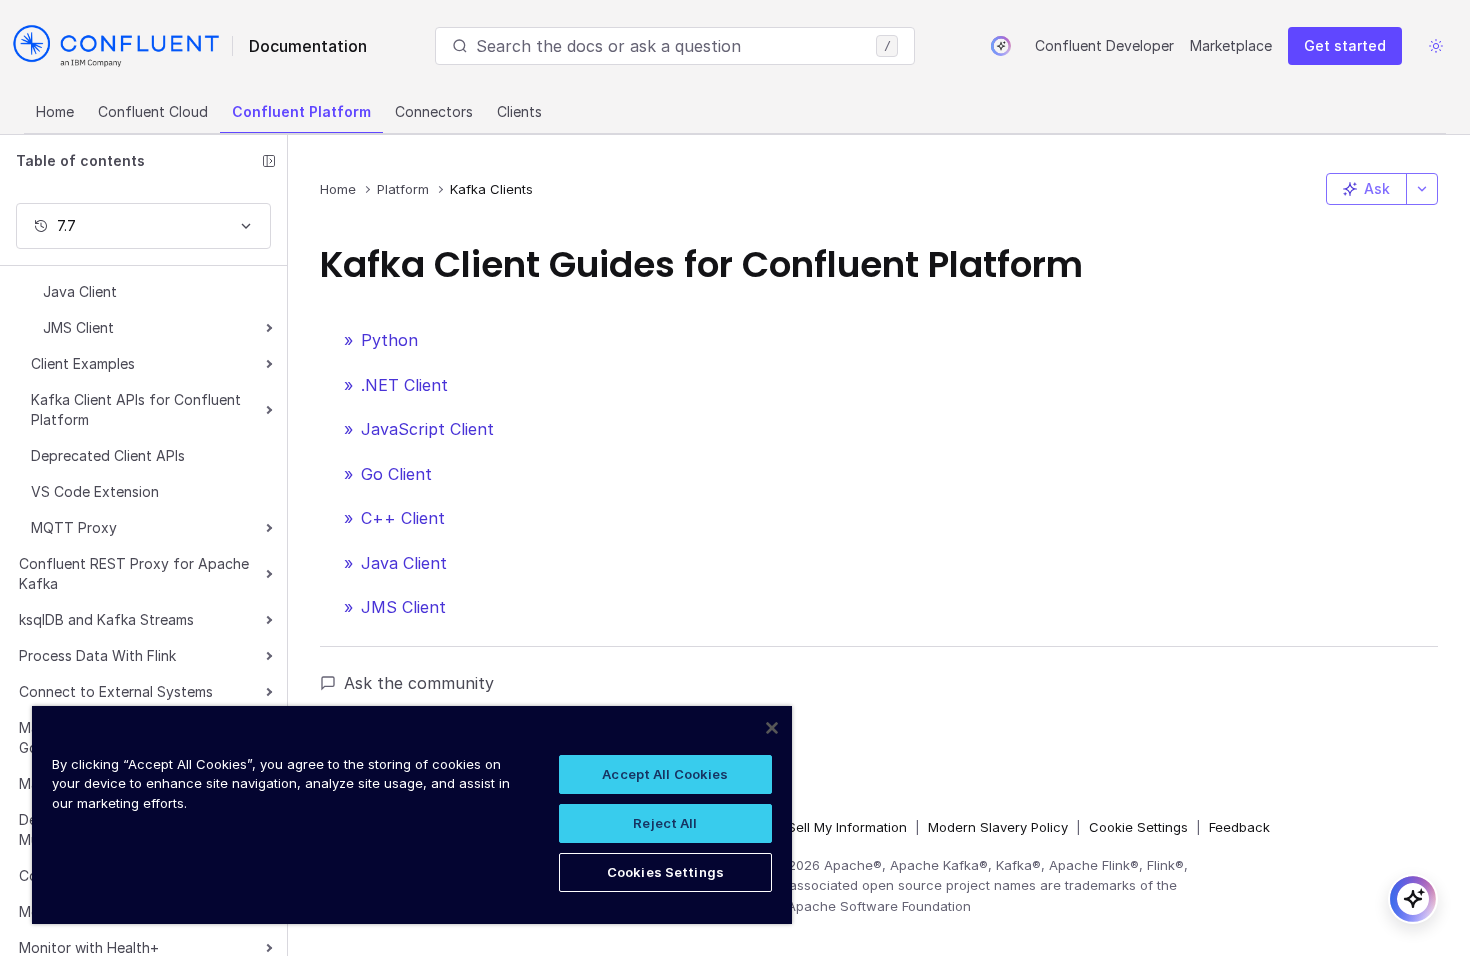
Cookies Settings (665, 872)
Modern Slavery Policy (998, 827)
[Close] (772, 728)
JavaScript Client (427, 429)
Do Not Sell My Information (824, 827)
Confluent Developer (1104, 45)
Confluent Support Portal (444, 715)
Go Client (396, 474)
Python (389, 340)
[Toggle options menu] (1422, 189)
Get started (1345, 45)
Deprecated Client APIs (108, 455)
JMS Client (78, 327)
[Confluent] (116, 46)
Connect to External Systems (116, 691)
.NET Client (404, 385)
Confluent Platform (301, 111)
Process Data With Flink (97, 655)
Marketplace (1231, 45)
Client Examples (83, 363)
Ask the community (419, 683)
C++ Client (403, 518)
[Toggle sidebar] (269, 161)
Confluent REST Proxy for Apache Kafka (134, 573)
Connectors (434, 111)
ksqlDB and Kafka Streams (106, 619)
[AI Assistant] (1001, 46)
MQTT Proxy (74, 527)
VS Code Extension (95, 491)
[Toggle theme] (1436, 46)
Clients (519, 111)
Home (55, 111)
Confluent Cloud (153, 111)
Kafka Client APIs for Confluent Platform (136, 409)
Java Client (80, 291)
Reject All (665, 823)
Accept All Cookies (665, 774)
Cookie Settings (1138, 827)
